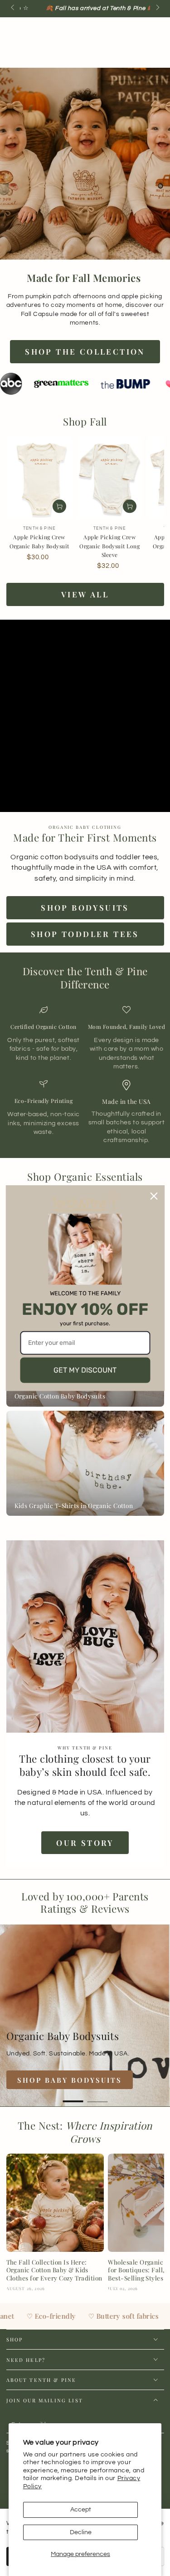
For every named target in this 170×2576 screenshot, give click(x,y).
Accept (81, 2510)
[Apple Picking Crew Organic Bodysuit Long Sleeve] (110, 478)
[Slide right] (157, 8)
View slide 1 (73, 2097)
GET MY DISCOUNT (85, 1370)
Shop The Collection (85, 351)
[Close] (154, 1196)
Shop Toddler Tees (85, 934)
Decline (81, 2532)
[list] (85, 1075)
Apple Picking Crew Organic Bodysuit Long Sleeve (109, 546)
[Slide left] (13, 8)
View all (85, 594)
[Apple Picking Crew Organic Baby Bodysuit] (39, 478)
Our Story (85, 1843)
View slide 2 (97, 2097)
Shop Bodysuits (85, 907)
